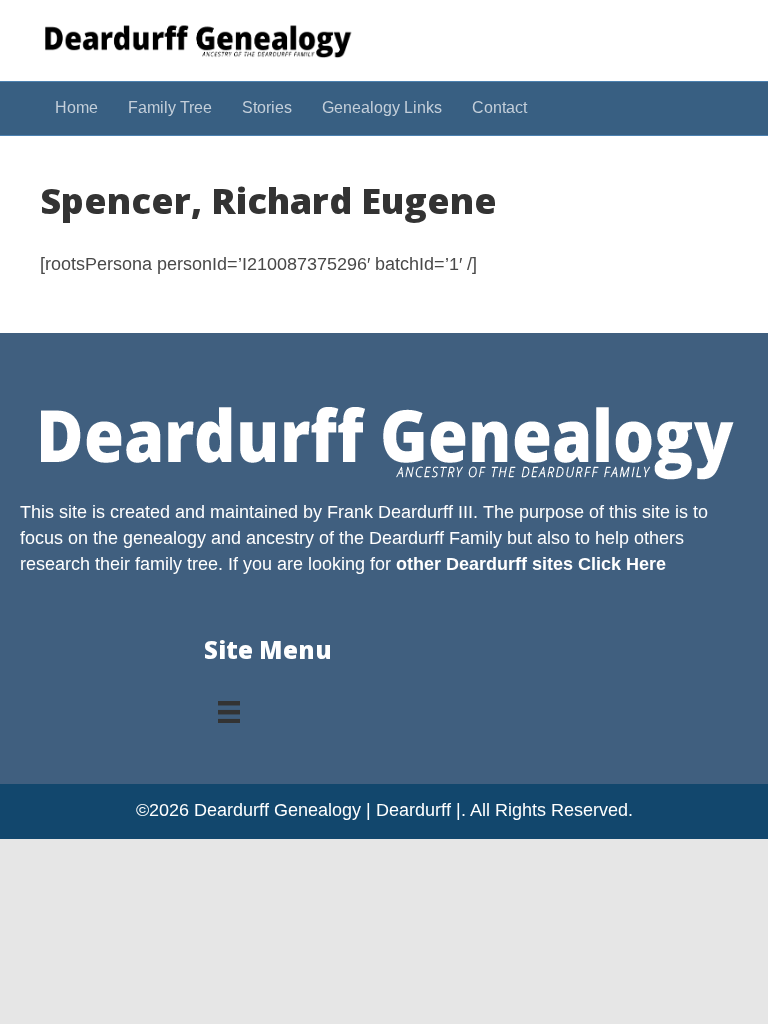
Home (76, 107)
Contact (499, 107)
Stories (267, 107)
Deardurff (406, 538)
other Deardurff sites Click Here (531, 564)
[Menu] (229, 705)
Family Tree (170, 107)
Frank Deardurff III (400, 512)
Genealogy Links (382, 107)
